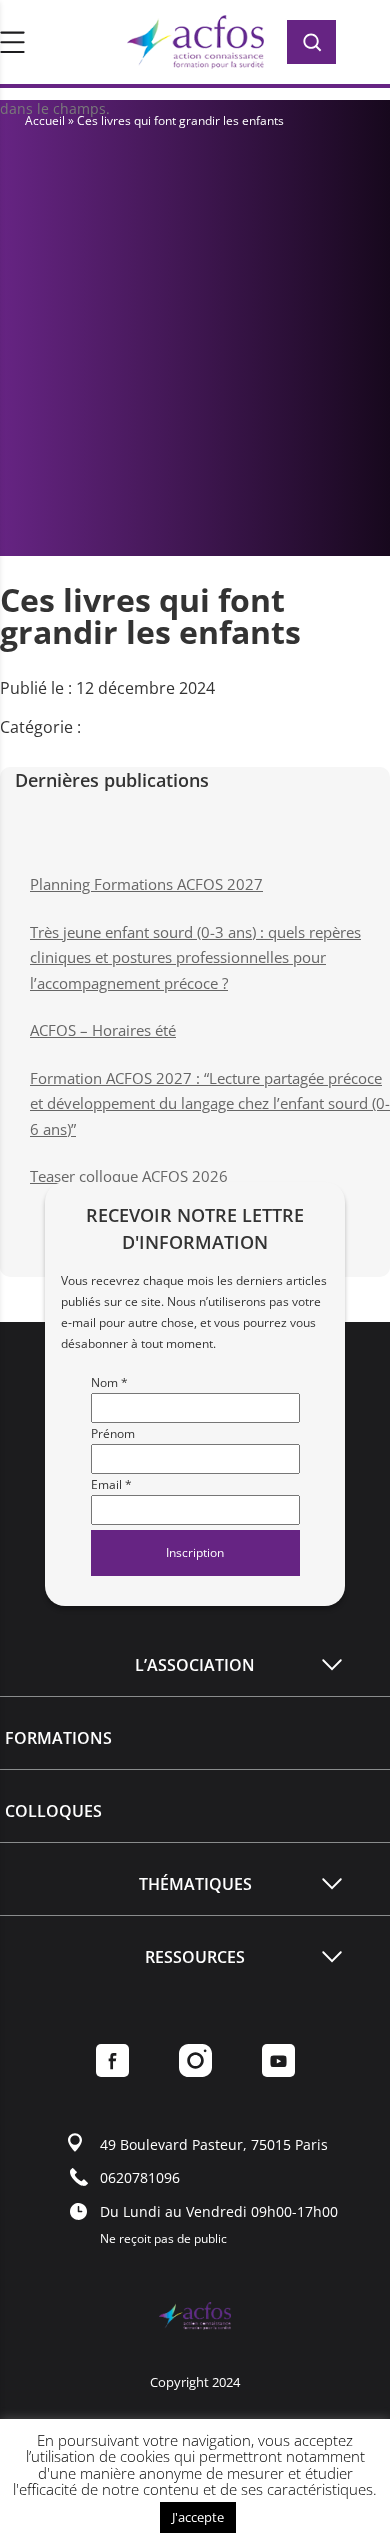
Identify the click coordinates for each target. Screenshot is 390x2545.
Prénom (113, 1433)
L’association (195, 1665)
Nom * (109, 1382)
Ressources (195, 1957)
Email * (111, 1484)
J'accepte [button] (198, 2517)
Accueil (45, 120)
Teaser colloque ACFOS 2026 (129, 1176)
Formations (58, 1738)
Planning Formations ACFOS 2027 (146, 884)
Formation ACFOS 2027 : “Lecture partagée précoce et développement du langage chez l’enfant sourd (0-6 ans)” (210, 1103)
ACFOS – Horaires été (103, 1030)
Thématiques (195, 1884)
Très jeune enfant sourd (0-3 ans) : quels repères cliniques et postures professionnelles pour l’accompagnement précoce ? (195, 957)
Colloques (53, 1811)
